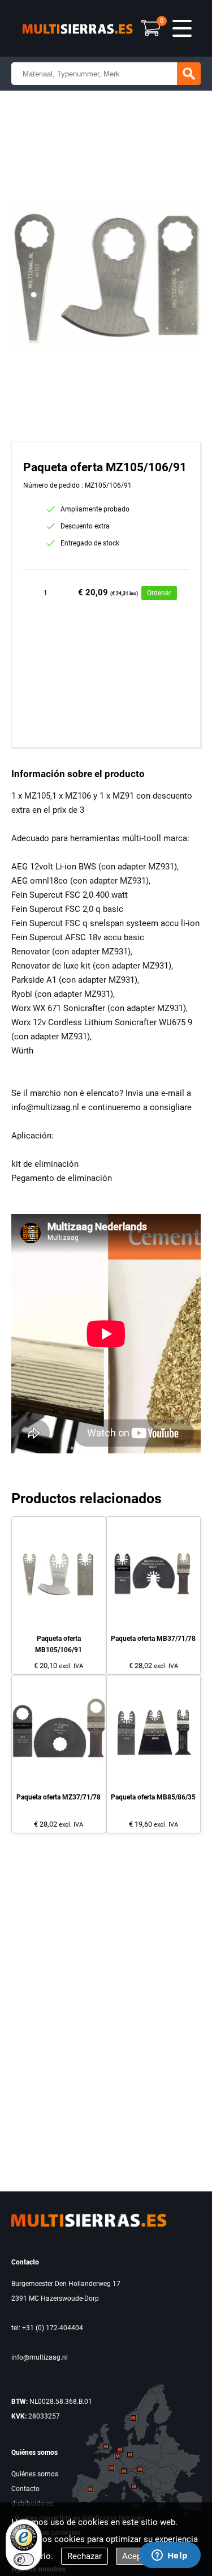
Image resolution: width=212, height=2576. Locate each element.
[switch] (24, 2560)
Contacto (25, 2489)
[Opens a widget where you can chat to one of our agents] (170, 2556)
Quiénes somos (35, 2474)
